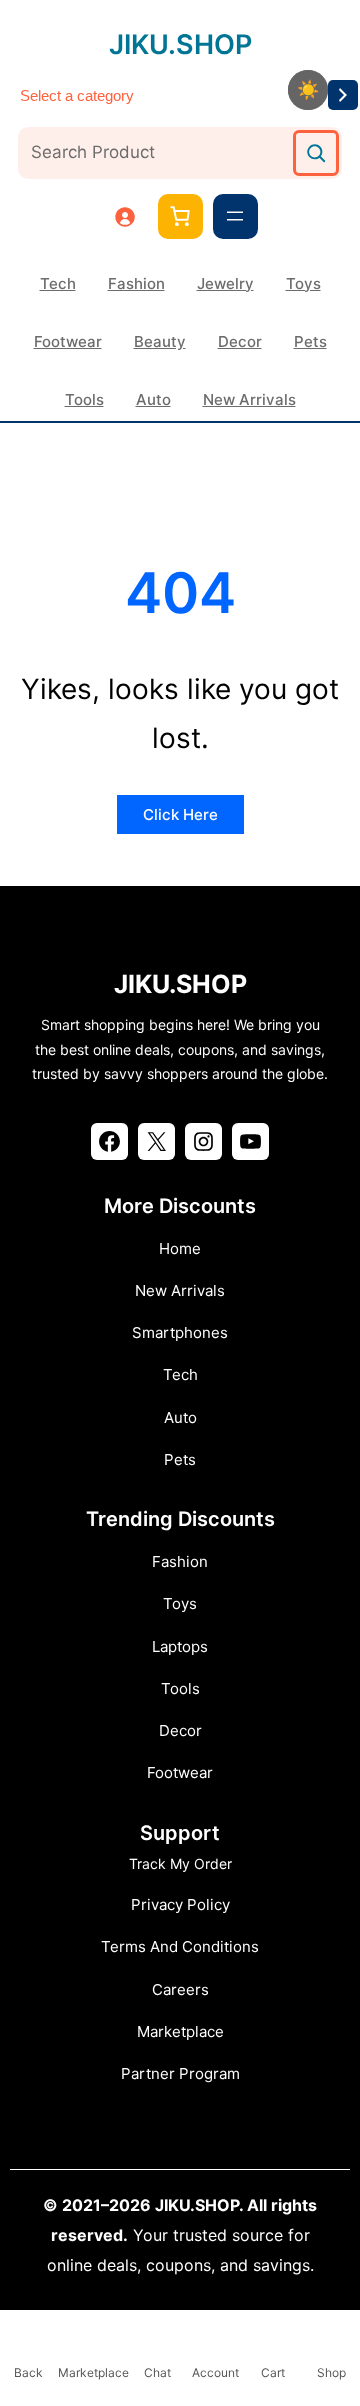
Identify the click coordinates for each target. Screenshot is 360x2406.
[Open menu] (235, 216)
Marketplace (180, 2031)
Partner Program (180, 2073)
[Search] (316, 153)
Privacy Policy (180, 1904)
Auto (153, 399)
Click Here (180, 814)
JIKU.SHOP (180, 44)
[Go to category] (343, 95)
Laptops (180, 1646)
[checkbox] (308, 90)
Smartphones (180, 1332)
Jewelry (225, 283)
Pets (310, 341)
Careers (180, 1989)
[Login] (124, 216)
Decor (240, 341)
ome (185, 1248)
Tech (58, 283)
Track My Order (180, 1863)
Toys (303, 283)
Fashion (136, 283)
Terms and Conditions (180, 1946)
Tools (84, 399)
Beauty (160, 341)
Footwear (68, 341)
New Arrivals (249, 399)
